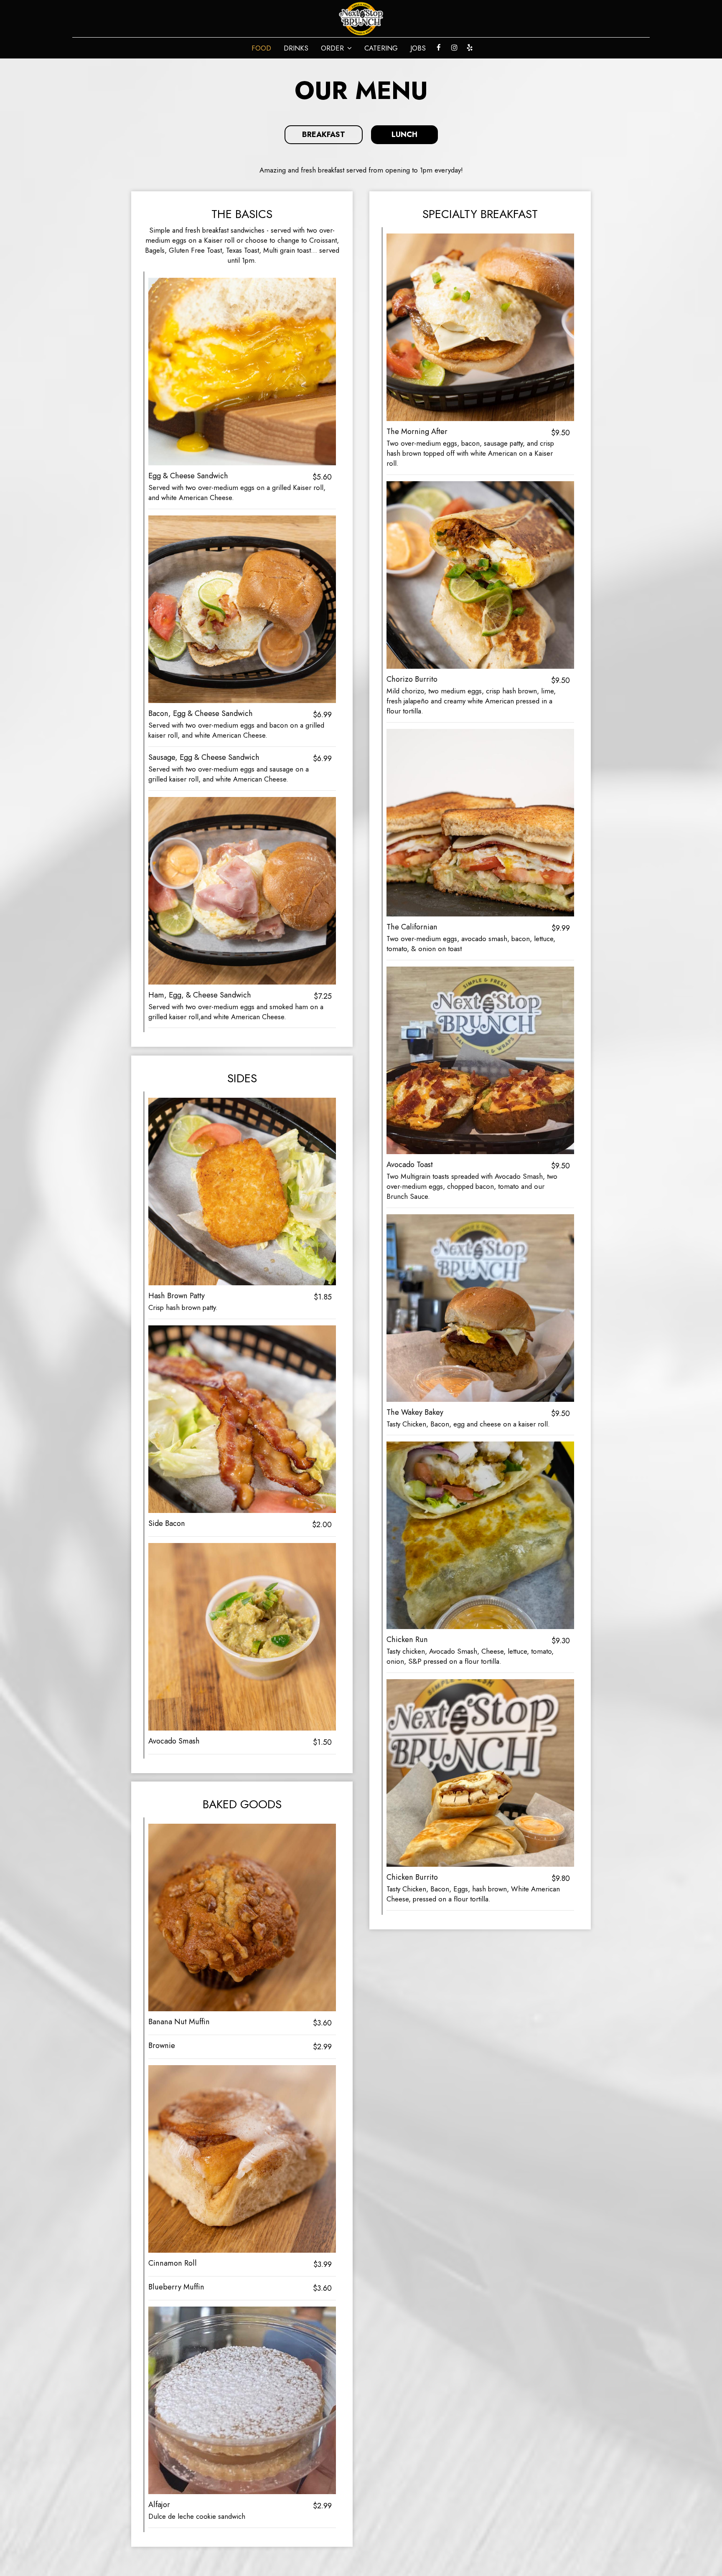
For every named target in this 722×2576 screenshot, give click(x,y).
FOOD (261, 48)
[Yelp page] (470, 48)
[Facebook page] (439, 48)
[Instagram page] (454, 48)
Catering (381, 48)
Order (333, 48)
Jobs (418, 48)
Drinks (296, 48)
